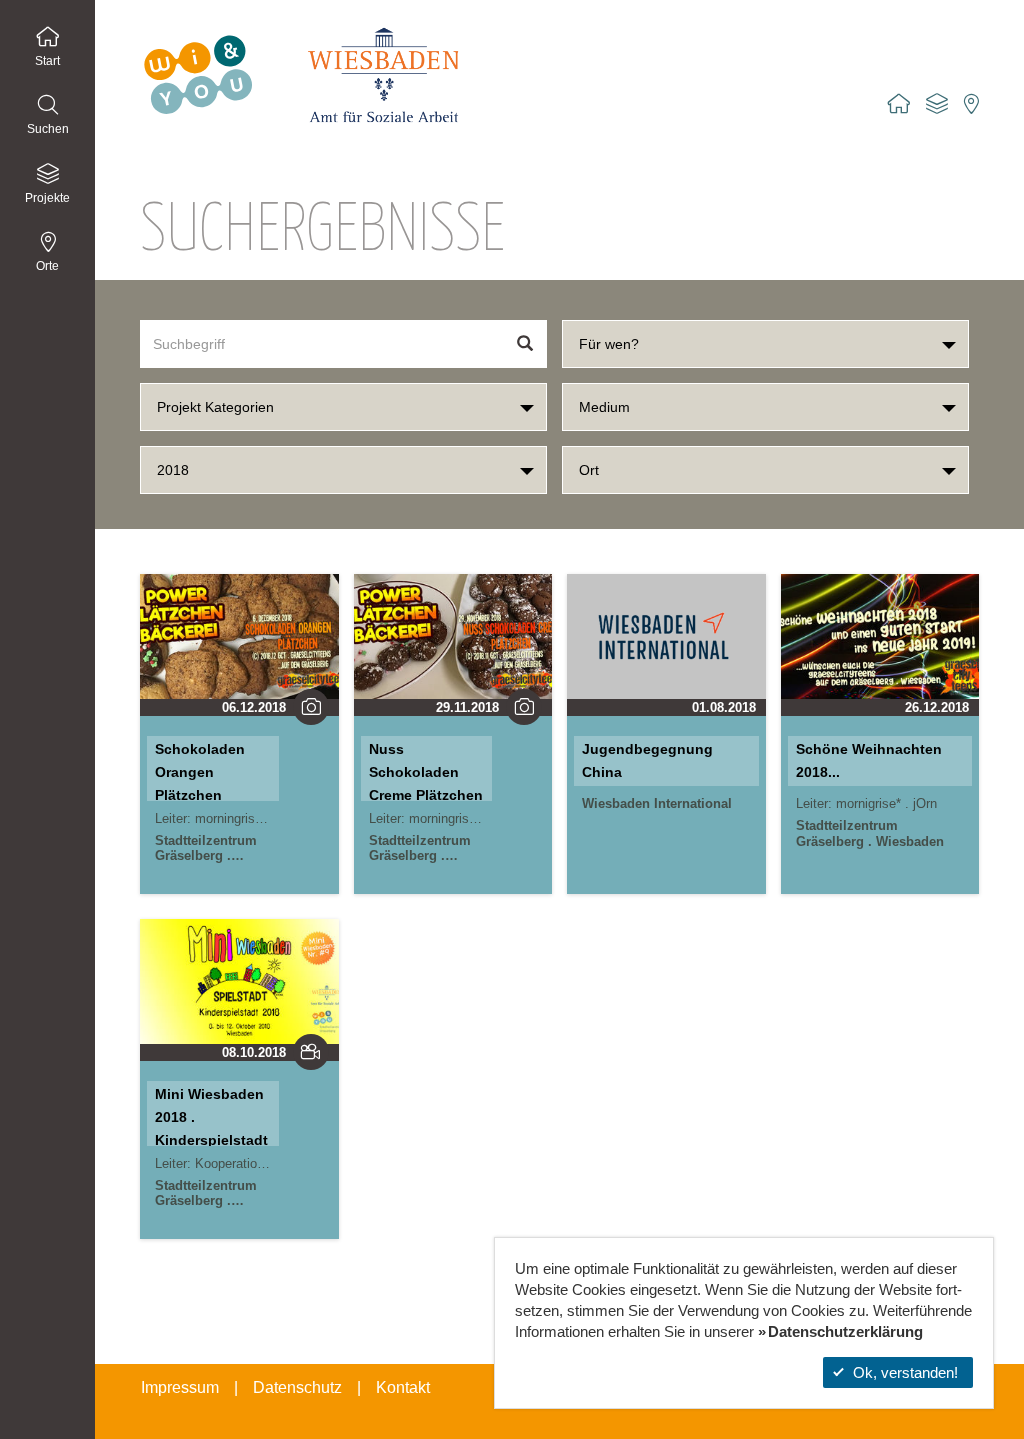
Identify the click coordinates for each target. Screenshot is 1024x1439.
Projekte (47, 198)
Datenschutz (297, 1387)
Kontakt (403, 1387)
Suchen (48, 129)
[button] (765, 344)
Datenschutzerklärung (845, 1331)
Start (47, 61)
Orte (47, 266)
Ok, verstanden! (905, 1372)
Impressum (180, 1387)
